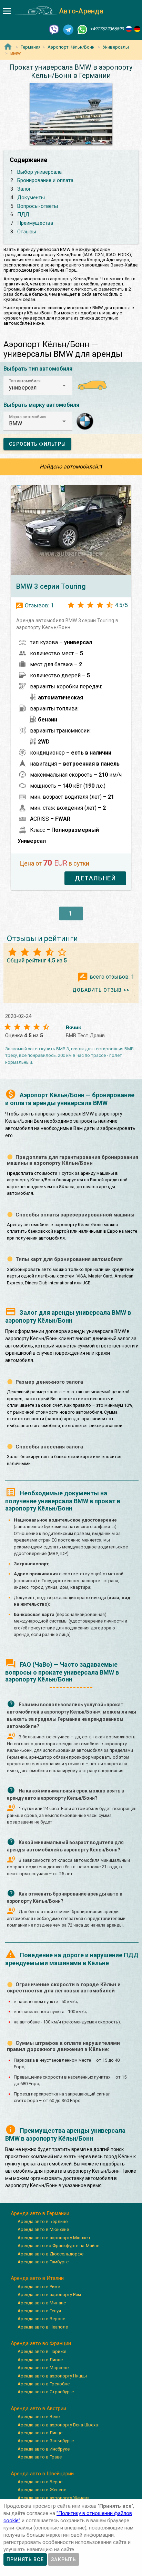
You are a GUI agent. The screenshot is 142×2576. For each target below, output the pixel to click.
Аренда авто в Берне (40, 2482)
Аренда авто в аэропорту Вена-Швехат (59, 2425)
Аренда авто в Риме (39, 2287)
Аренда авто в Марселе (43, 2368)
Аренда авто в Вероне (41, 2319)
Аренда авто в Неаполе (43, 2327)
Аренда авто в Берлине (43, 2221)
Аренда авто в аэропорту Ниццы (52, 2376)
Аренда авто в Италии (37, 2278)
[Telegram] (68, 29)
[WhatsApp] (82, 29)
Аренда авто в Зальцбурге (46, 2441)
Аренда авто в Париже (42, 2351)
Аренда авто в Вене (39, 2417)
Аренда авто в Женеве (42, 2490)
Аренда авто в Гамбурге (43, 2262)
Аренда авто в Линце (40, 2433)
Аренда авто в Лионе (40, 2360)
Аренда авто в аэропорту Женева (54, 2498)
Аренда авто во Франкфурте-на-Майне (58, 2246)
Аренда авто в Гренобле (44, 2384)
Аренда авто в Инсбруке (44, 2449)
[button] (38, 385)
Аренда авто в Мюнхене (43, 2229)
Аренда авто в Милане (42, 2303)
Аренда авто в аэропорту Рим (49, 2295)
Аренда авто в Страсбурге (46, 2392)
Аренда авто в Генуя (39, 2311)
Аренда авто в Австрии (38, 2408)
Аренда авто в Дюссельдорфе (50, 2254)
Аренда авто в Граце (40, 2457)
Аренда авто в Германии (40, 2213)
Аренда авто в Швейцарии (42, 2474)
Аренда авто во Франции (41, 2343)
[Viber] (54, 29)
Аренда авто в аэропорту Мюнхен (54, 2238)
